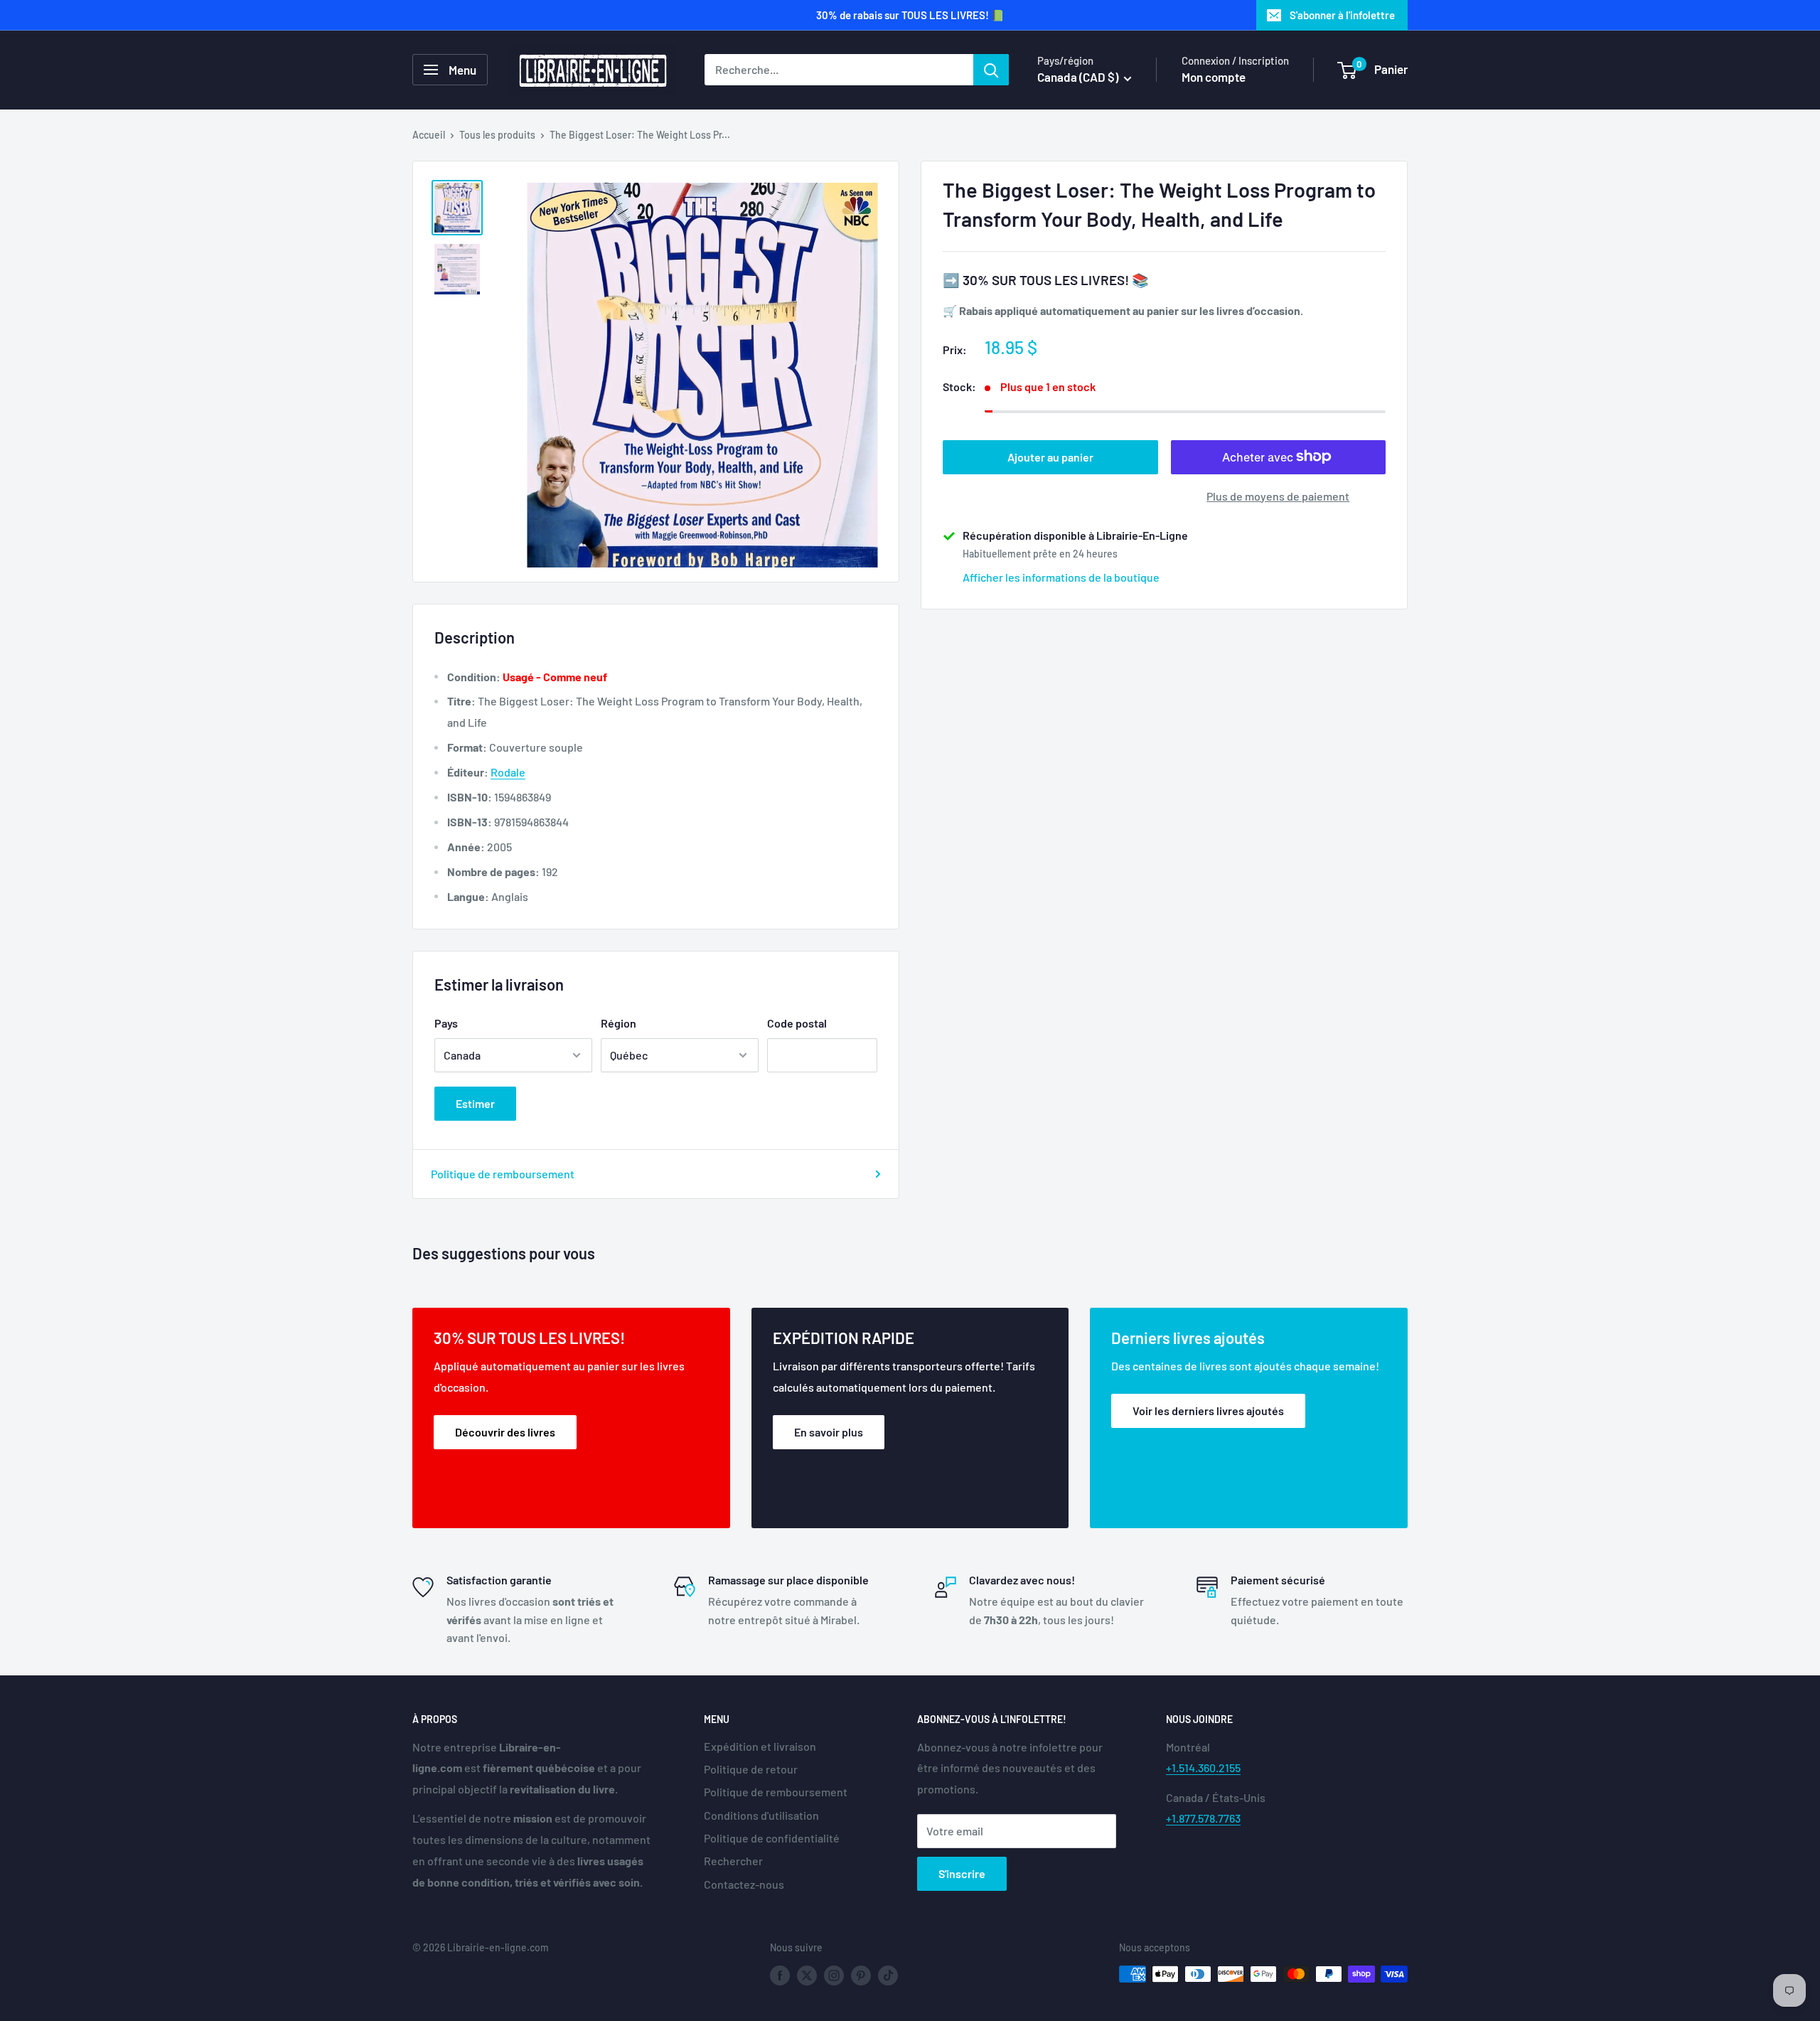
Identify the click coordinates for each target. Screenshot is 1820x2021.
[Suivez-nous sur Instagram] (834, 1975)
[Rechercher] (991, 70)
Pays (446, 1023)
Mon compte (1214, 77)
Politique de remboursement (503, 1174)
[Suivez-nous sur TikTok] (888, 1975)
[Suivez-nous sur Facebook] (780, 1975)
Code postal (797, 1023)
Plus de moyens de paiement (1278, 495)
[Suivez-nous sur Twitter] (807, 1975)
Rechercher (733, 1861)
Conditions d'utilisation (761, 1815)
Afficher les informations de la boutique (1061, 576)
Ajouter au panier (1050, 456)
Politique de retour (751, 1769)
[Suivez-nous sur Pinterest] (861, 1975)
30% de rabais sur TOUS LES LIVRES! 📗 (910, 15)
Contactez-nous (744, 1884)
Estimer (475, 1103)
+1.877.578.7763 (1203, 1818)
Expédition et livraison (760, 1746)
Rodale (508, 772)
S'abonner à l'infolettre (1342, 15)
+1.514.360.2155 (1203, 1767)
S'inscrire (962, 1873)
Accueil (429, 135)
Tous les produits (497, 135)
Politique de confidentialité (772, 1838)
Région (619, 1023)
